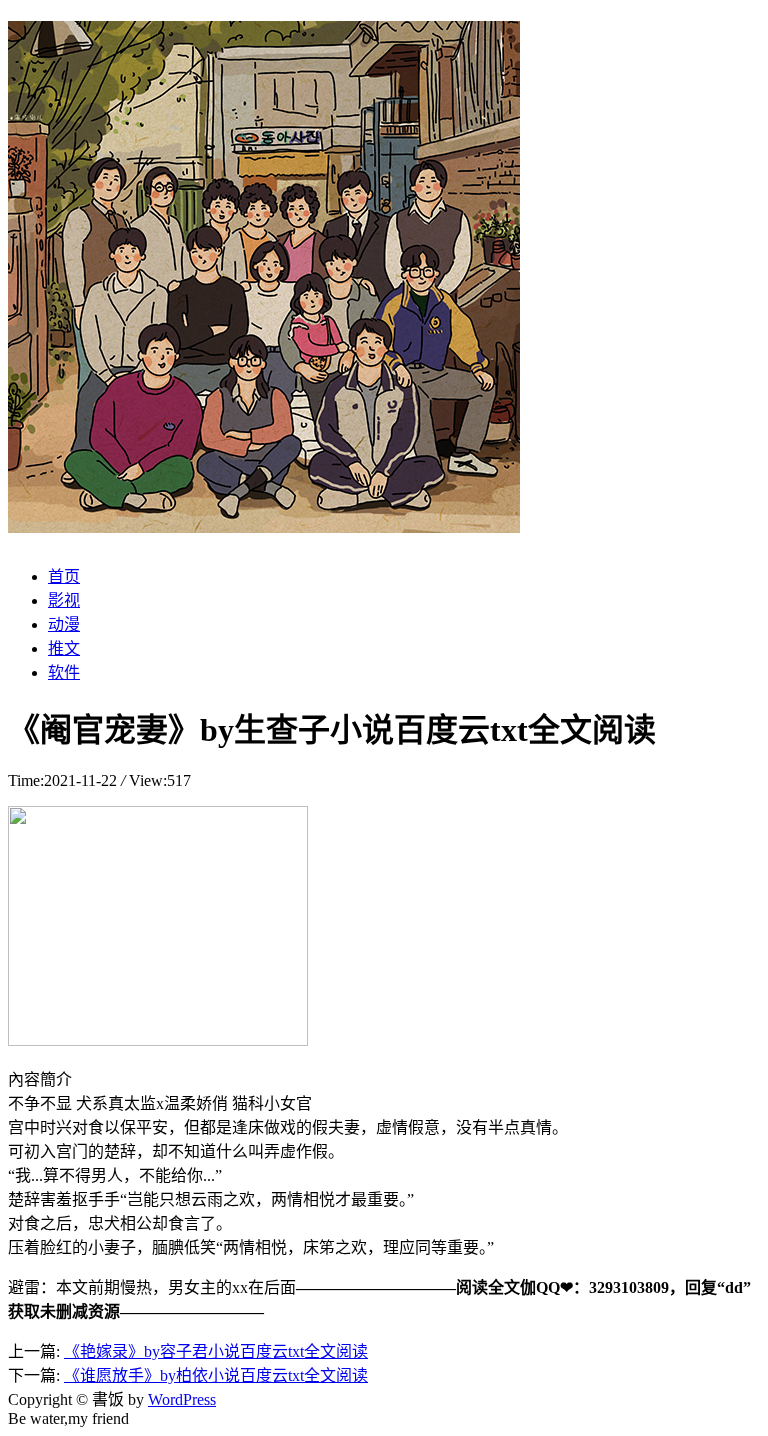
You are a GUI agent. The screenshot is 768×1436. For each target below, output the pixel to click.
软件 (64, 672)
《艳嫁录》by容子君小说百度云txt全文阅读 (216, 1351)
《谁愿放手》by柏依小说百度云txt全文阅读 (216, 1375)
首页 (64, 576)
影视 (64, 600)
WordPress (182, 1399)
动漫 (64, 624)
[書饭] (264, 522)
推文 (64, 648)
